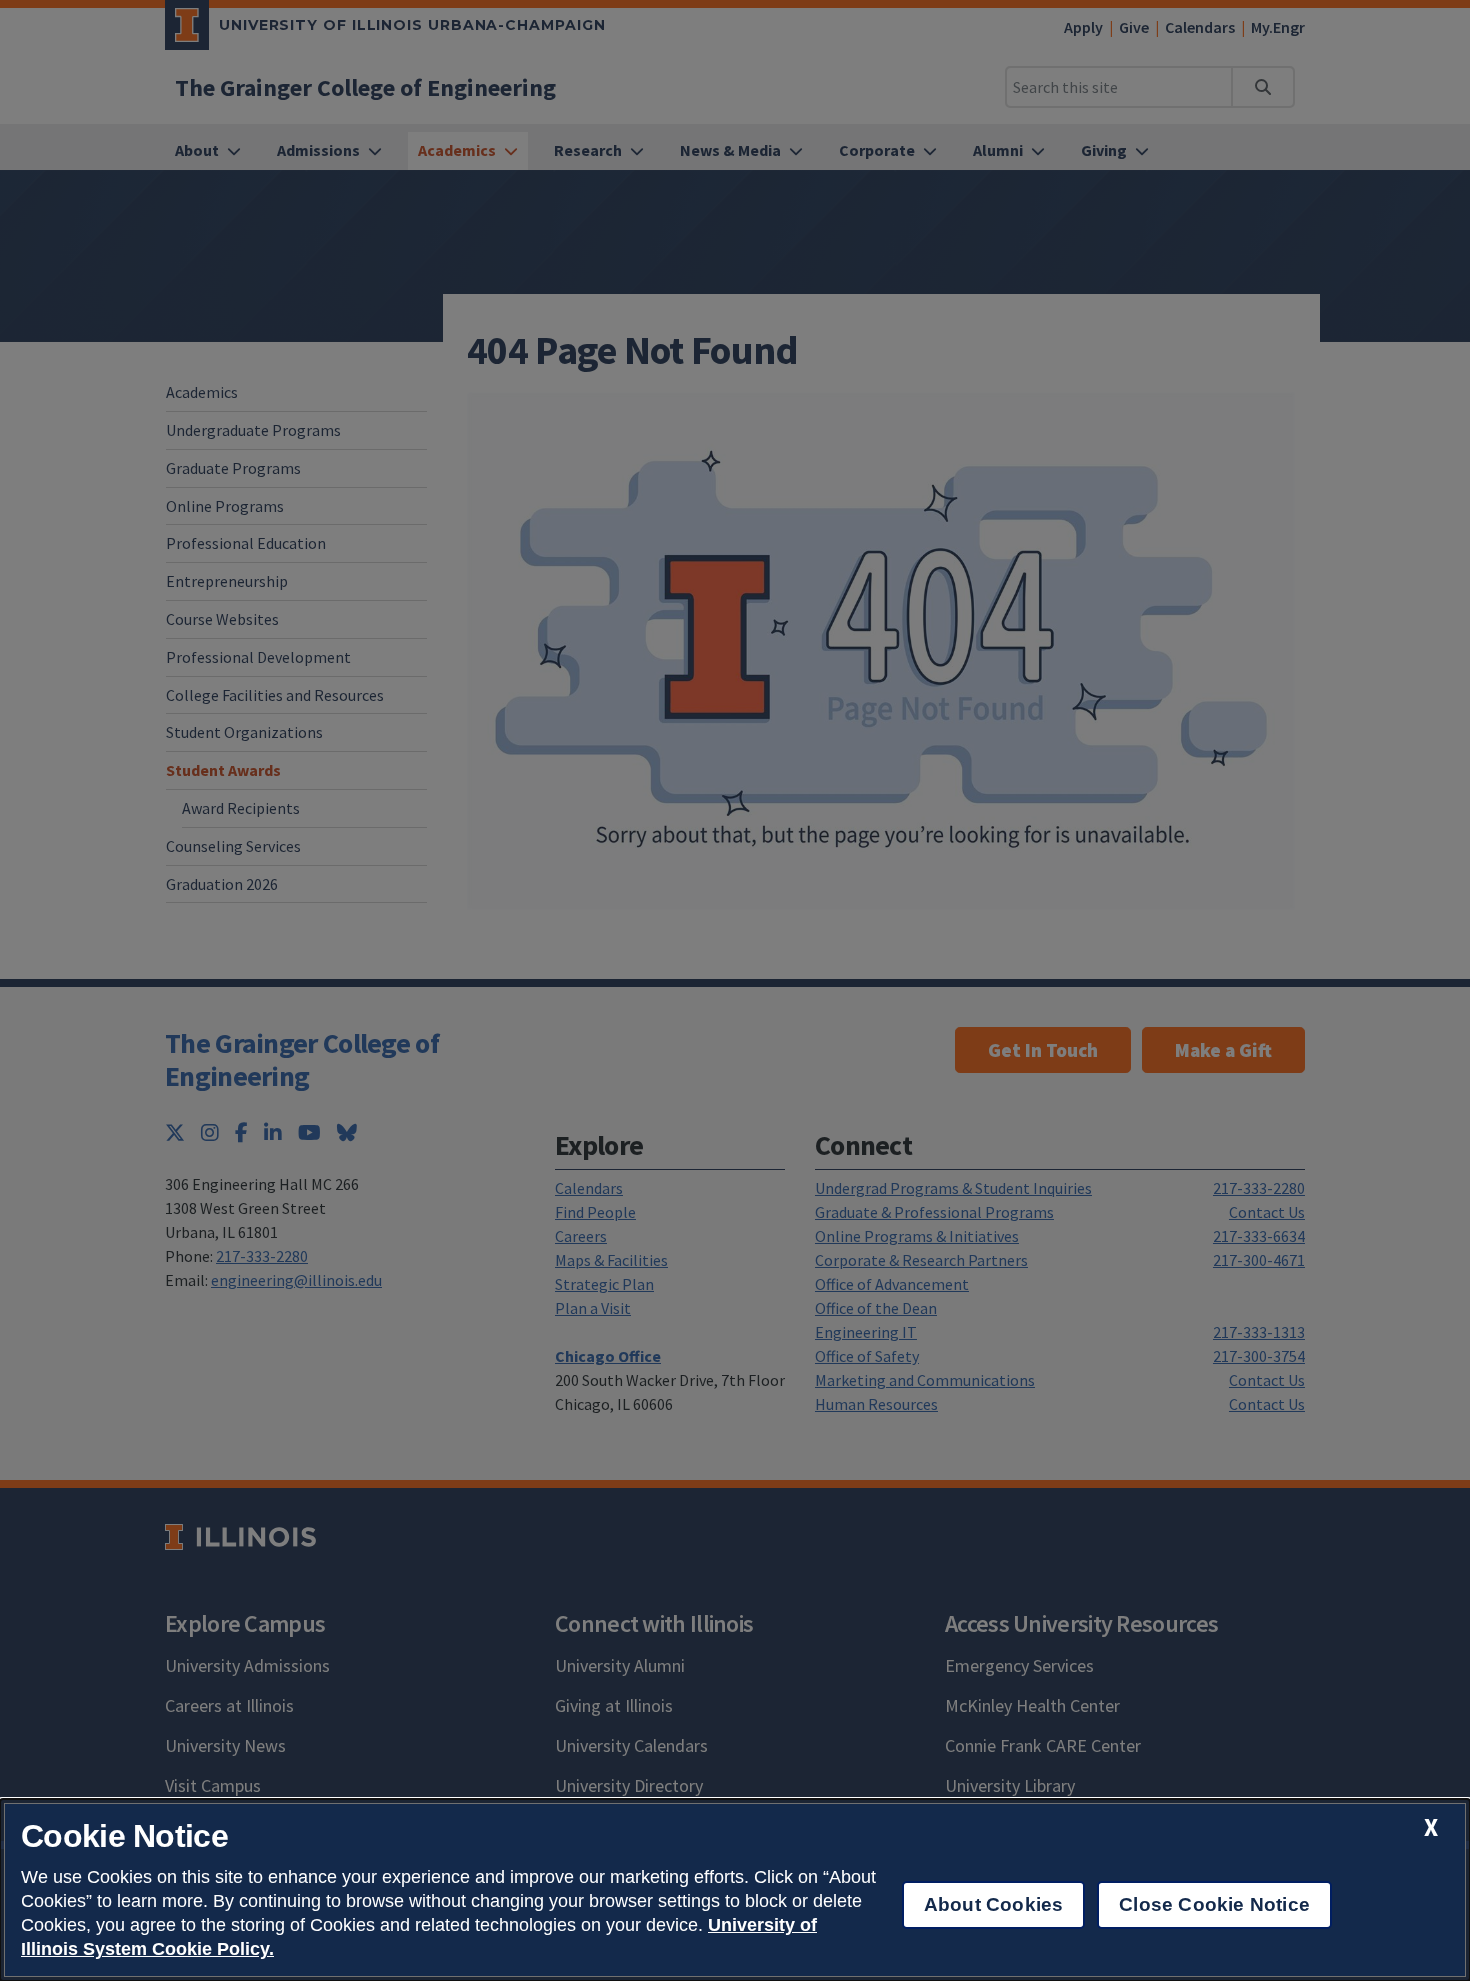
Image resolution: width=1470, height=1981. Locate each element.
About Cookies (993, 1904)
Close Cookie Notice (1214, 1904)
